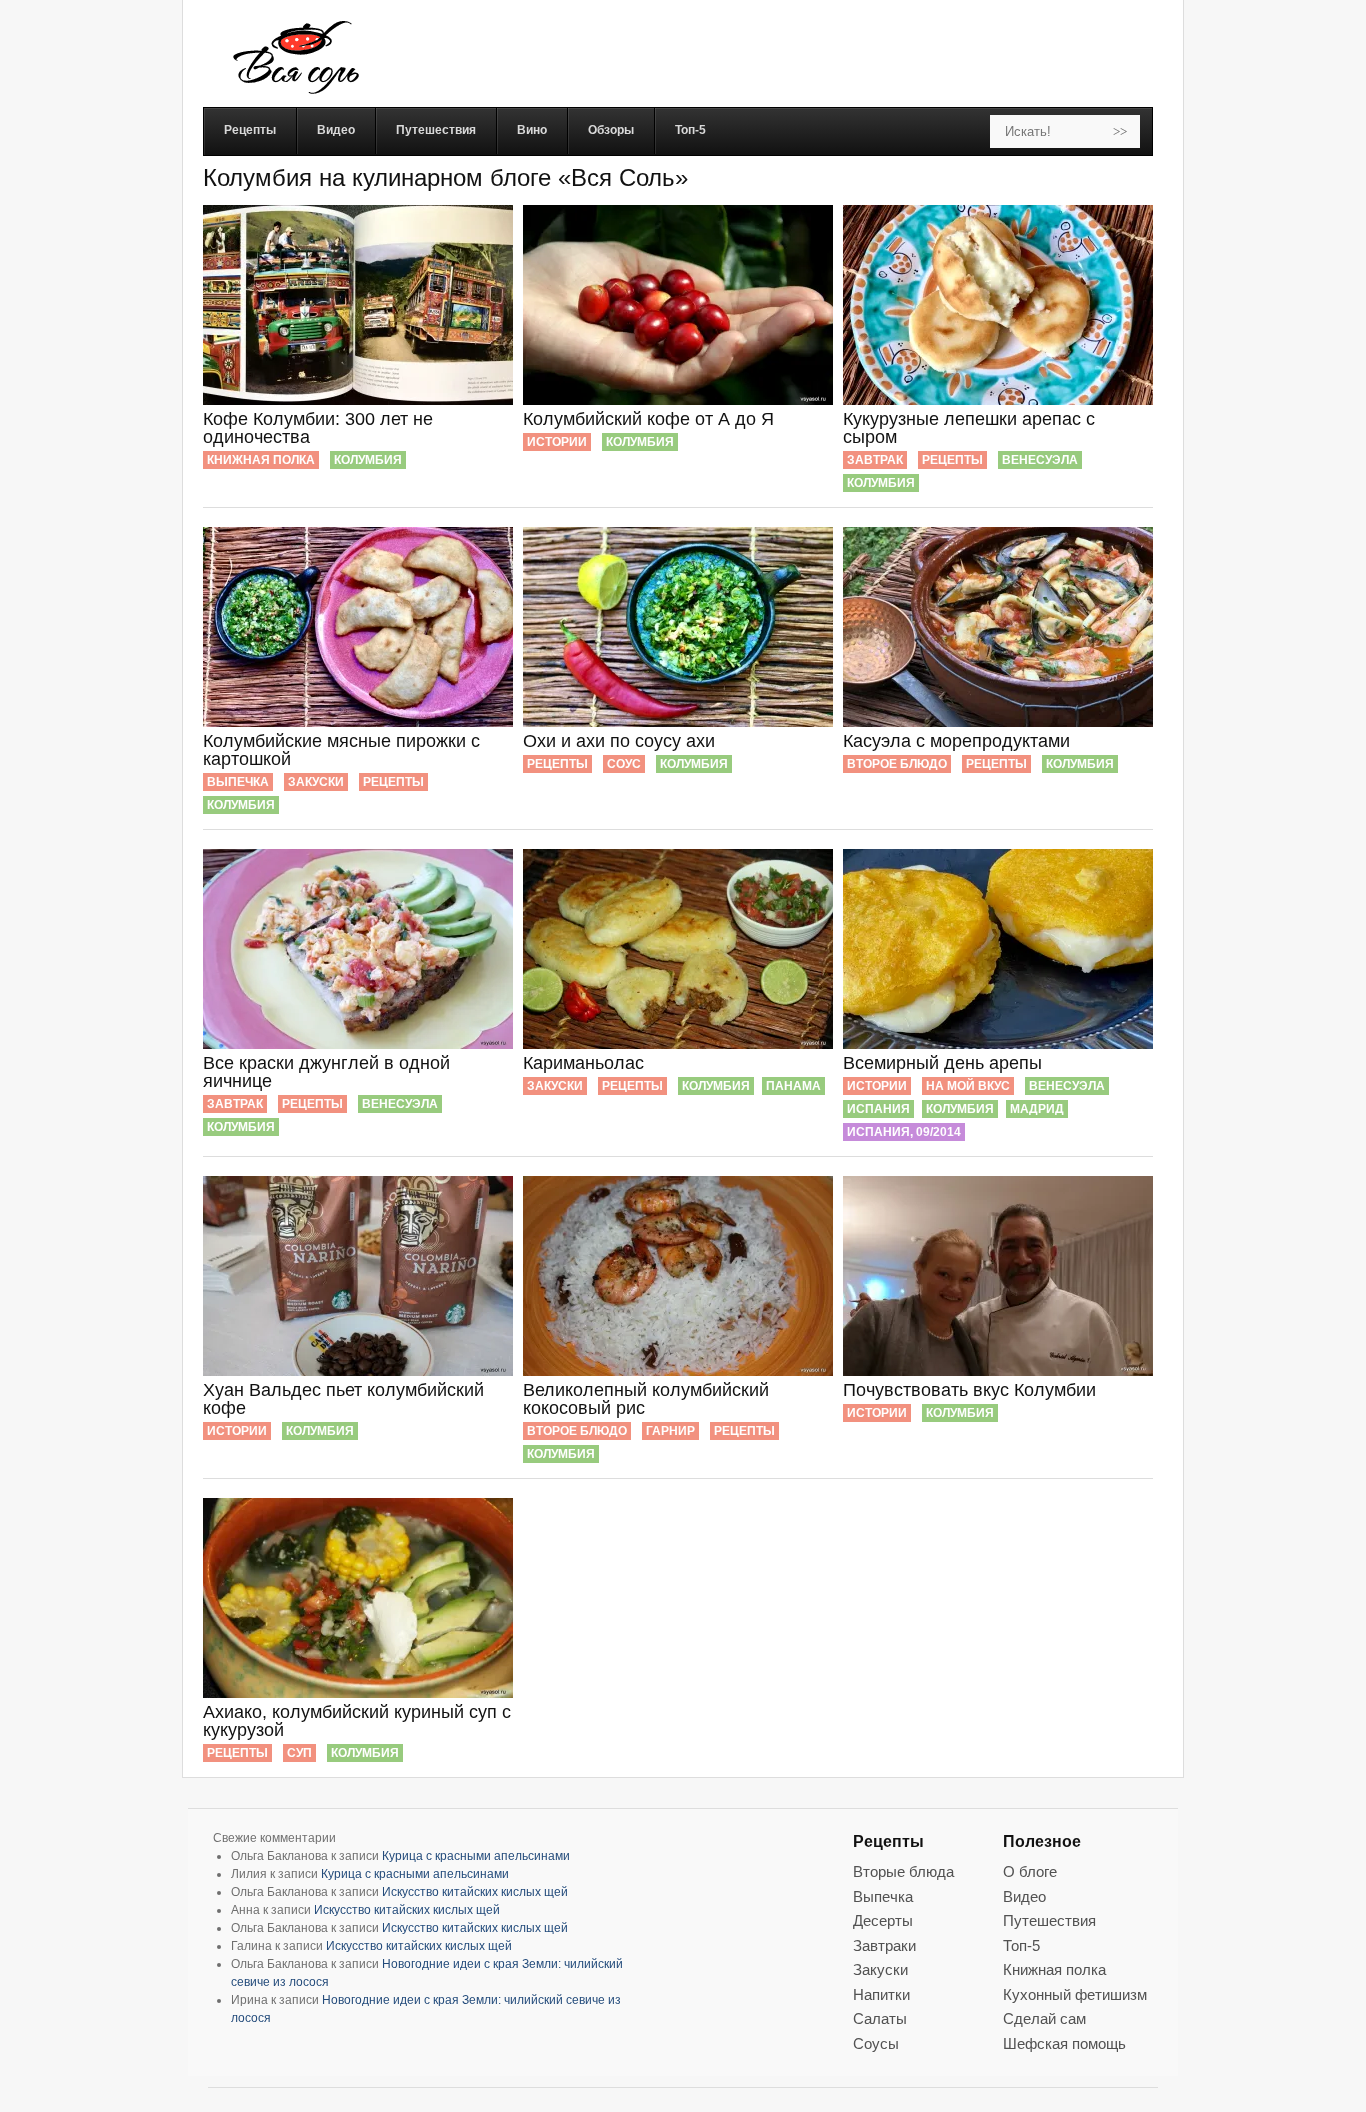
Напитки (881, 1994)
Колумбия (368, 460)
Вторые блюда (903, 1871)
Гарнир (670, 1431)
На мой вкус (968, 1086)
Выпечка (238, 782)
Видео (1024, 1896)
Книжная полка (261, 460)
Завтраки (884, 1945)
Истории (557, 442)
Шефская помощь (1064, 2043)
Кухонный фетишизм (1075, 1994)
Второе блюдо (897, 764)
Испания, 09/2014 (904, 1132)
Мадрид (1037, 1109)
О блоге (1030, 1871)
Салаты (880, 2018)
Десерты (883, 1920)
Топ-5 (1021, 1945)
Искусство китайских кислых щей (475, 1892)
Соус (624, 764)
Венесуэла (1040, 460)
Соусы (876, 2043)
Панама (793, 1086)
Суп (299, 1753)
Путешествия (1049, 1920)
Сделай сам (1044, 2018)
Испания (878, 1109)
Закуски (316, 782)
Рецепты (952, 460)
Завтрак (875, 460)
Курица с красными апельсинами (476, 1856)
